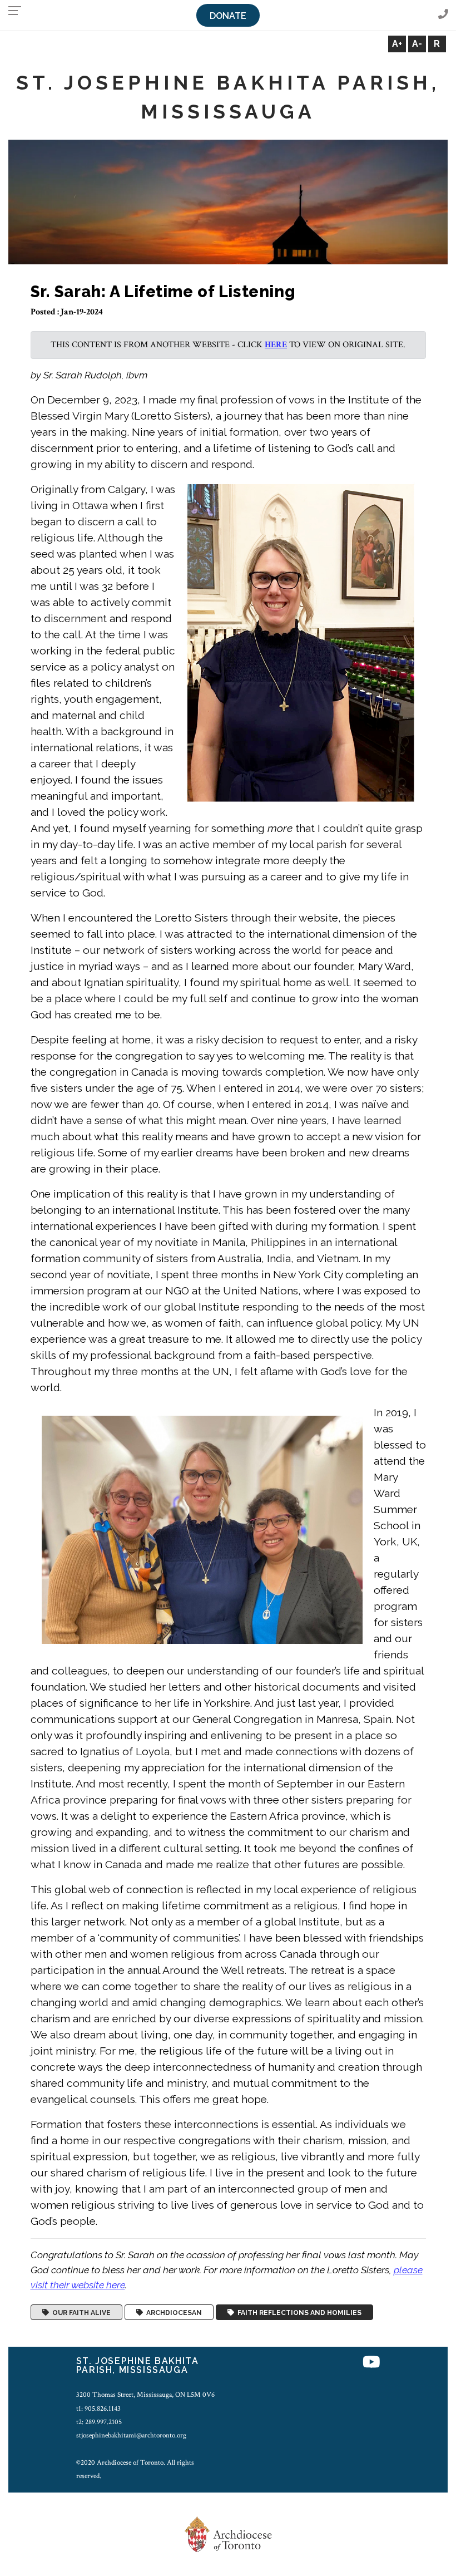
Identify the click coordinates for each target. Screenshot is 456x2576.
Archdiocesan (172, 2312)
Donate (228, 16)
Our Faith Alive (80, 2312)
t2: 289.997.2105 (99, 2422)
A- (417, 44)
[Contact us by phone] (443, 15)
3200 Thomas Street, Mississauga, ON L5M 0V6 (145, 2395)
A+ (397, 44)
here (276, 345)
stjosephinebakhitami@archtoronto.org (131, 2435)
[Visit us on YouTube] (371, 2363)
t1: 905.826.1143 (98, 2408)
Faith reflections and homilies (298, 2312)
